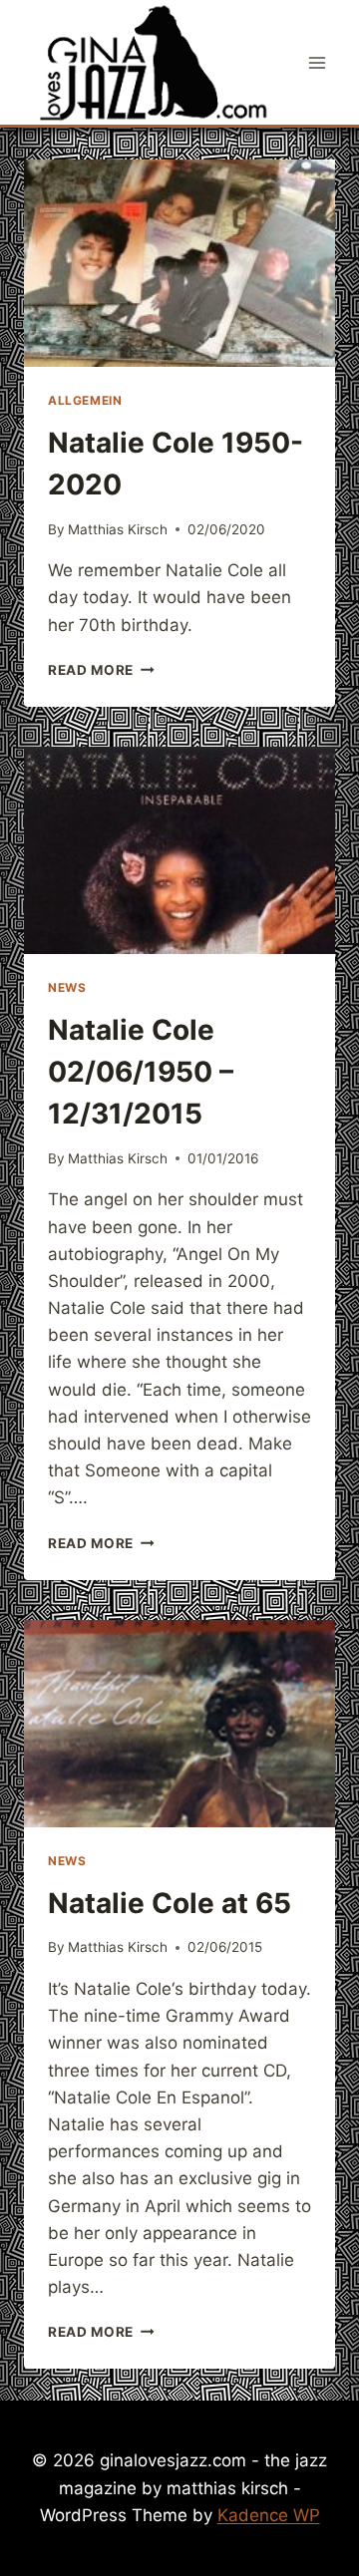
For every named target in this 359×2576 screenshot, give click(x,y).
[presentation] (179, 263)
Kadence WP (269, 2515)
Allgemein (85, 400)
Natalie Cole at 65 (170, 1903)
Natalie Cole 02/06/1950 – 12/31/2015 (141, 1072)
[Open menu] (317, 62)
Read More (101, 670)
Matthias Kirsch (118, 529)
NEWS (67, 987)
